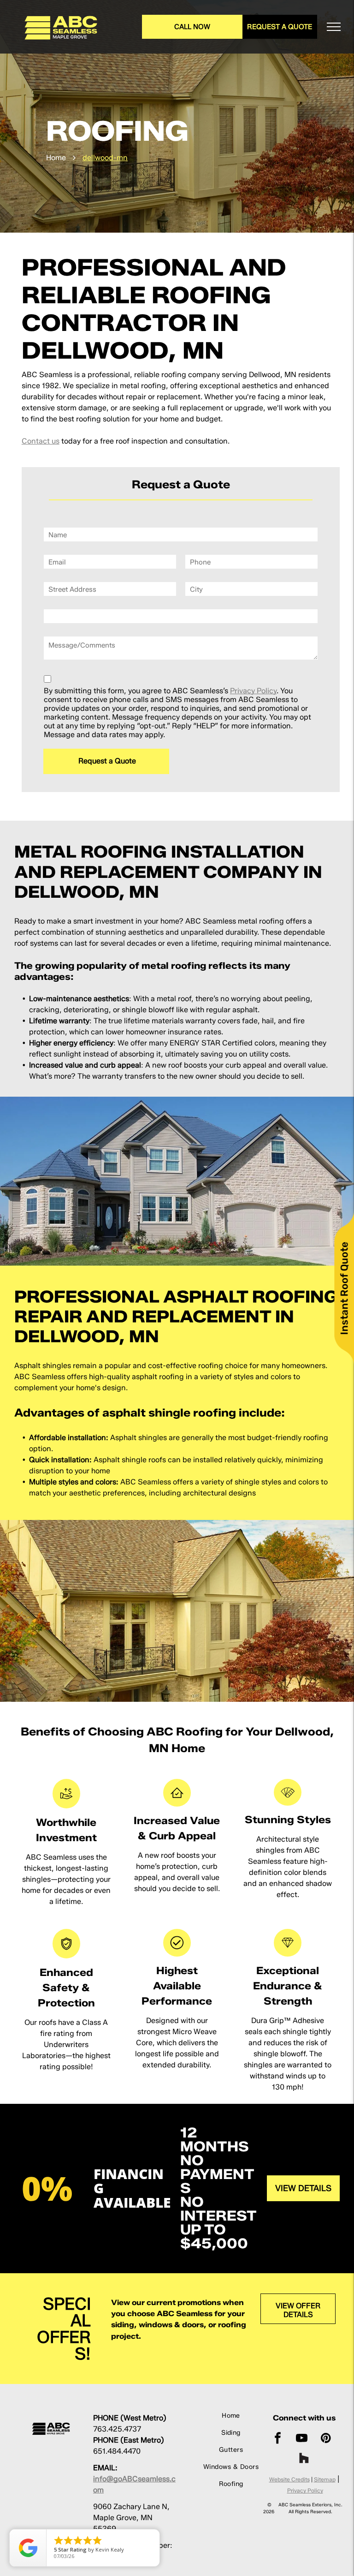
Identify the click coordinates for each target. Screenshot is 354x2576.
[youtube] (302, 2439)
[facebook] (278, 2439)
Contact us (41, 441)
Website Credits (289, 2479)
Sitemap (325, 2479)
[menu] (334, 27)
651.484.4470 (117, 2451)
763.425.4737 (117, 2429)
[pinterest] (326, 2439)
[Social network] (304, 2459)
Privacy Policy (253, 691)
